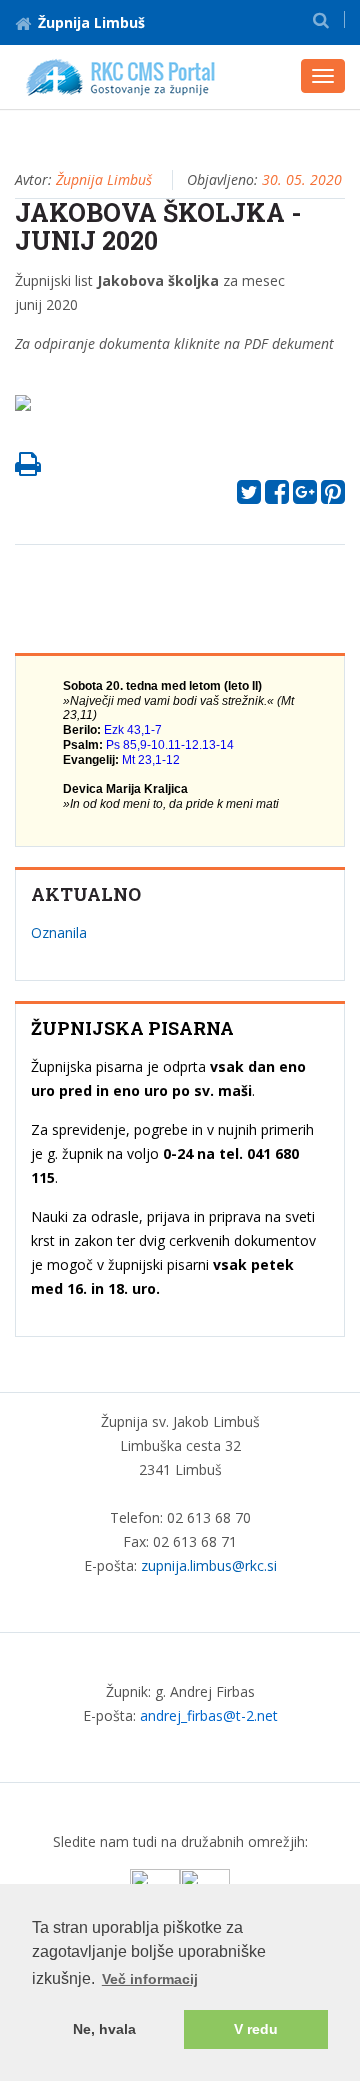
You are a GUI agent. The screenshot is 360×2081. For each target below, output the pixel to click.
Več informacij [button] (150, 1979)
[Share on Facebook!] (277, 496)
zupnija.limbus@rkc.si (209, 1565)
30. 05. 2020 (302, 179)
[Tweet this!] (249, 496)
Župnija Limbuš (91, 22)
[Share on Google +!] (305, 496)
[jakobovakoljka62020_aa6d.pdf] (30, 408)
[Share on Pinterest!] (333, 496)
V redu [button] (256, 2029)
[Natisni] (28, 468)
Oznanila (59, 932)
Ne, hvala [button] (104, 2029)
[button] (321, 19)
